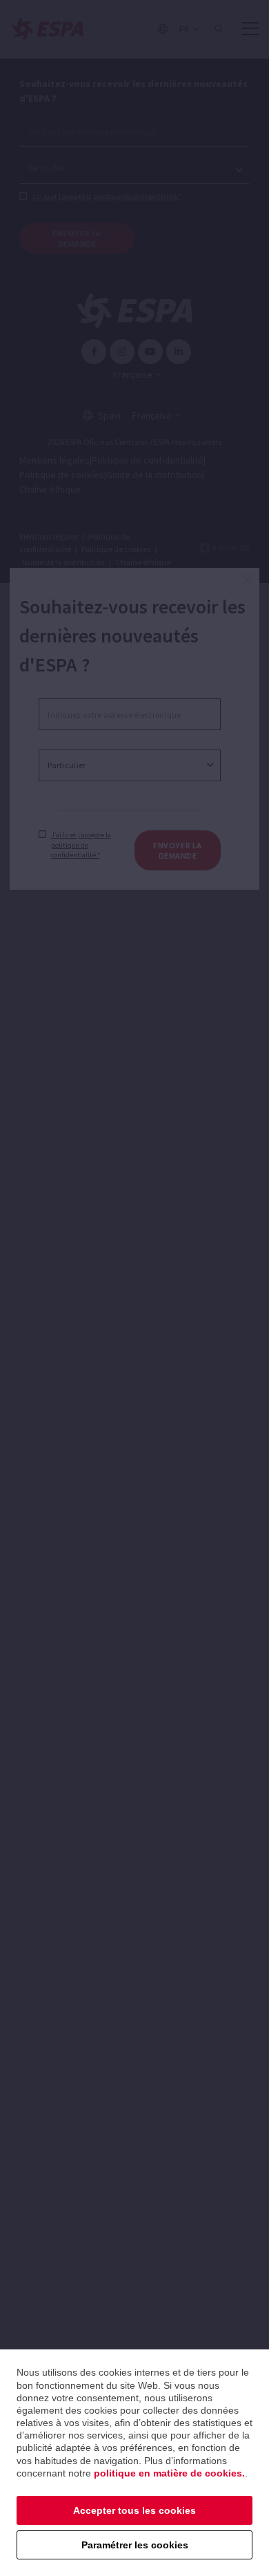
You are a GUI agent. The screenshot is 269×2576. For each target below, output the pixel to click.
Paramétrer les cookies (135, 2545)
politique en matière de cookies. (169, 2473)
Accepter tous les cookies (134, 2510)
